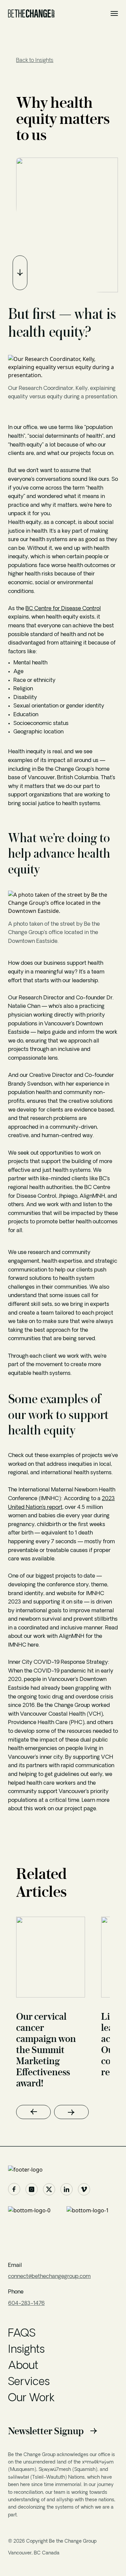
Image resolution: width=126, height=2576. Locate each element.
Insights (26, 2350)
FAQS (22, 2334)
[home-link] (63, 2170)
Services (29, 2382)
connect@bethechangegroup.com (49, 2277)
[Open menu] (114, 13)
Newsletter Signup (46, 2431)
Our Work (31, 2399)
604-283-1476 (26, 2304)
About (23, 2366)
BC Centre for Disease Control (63, 609)
